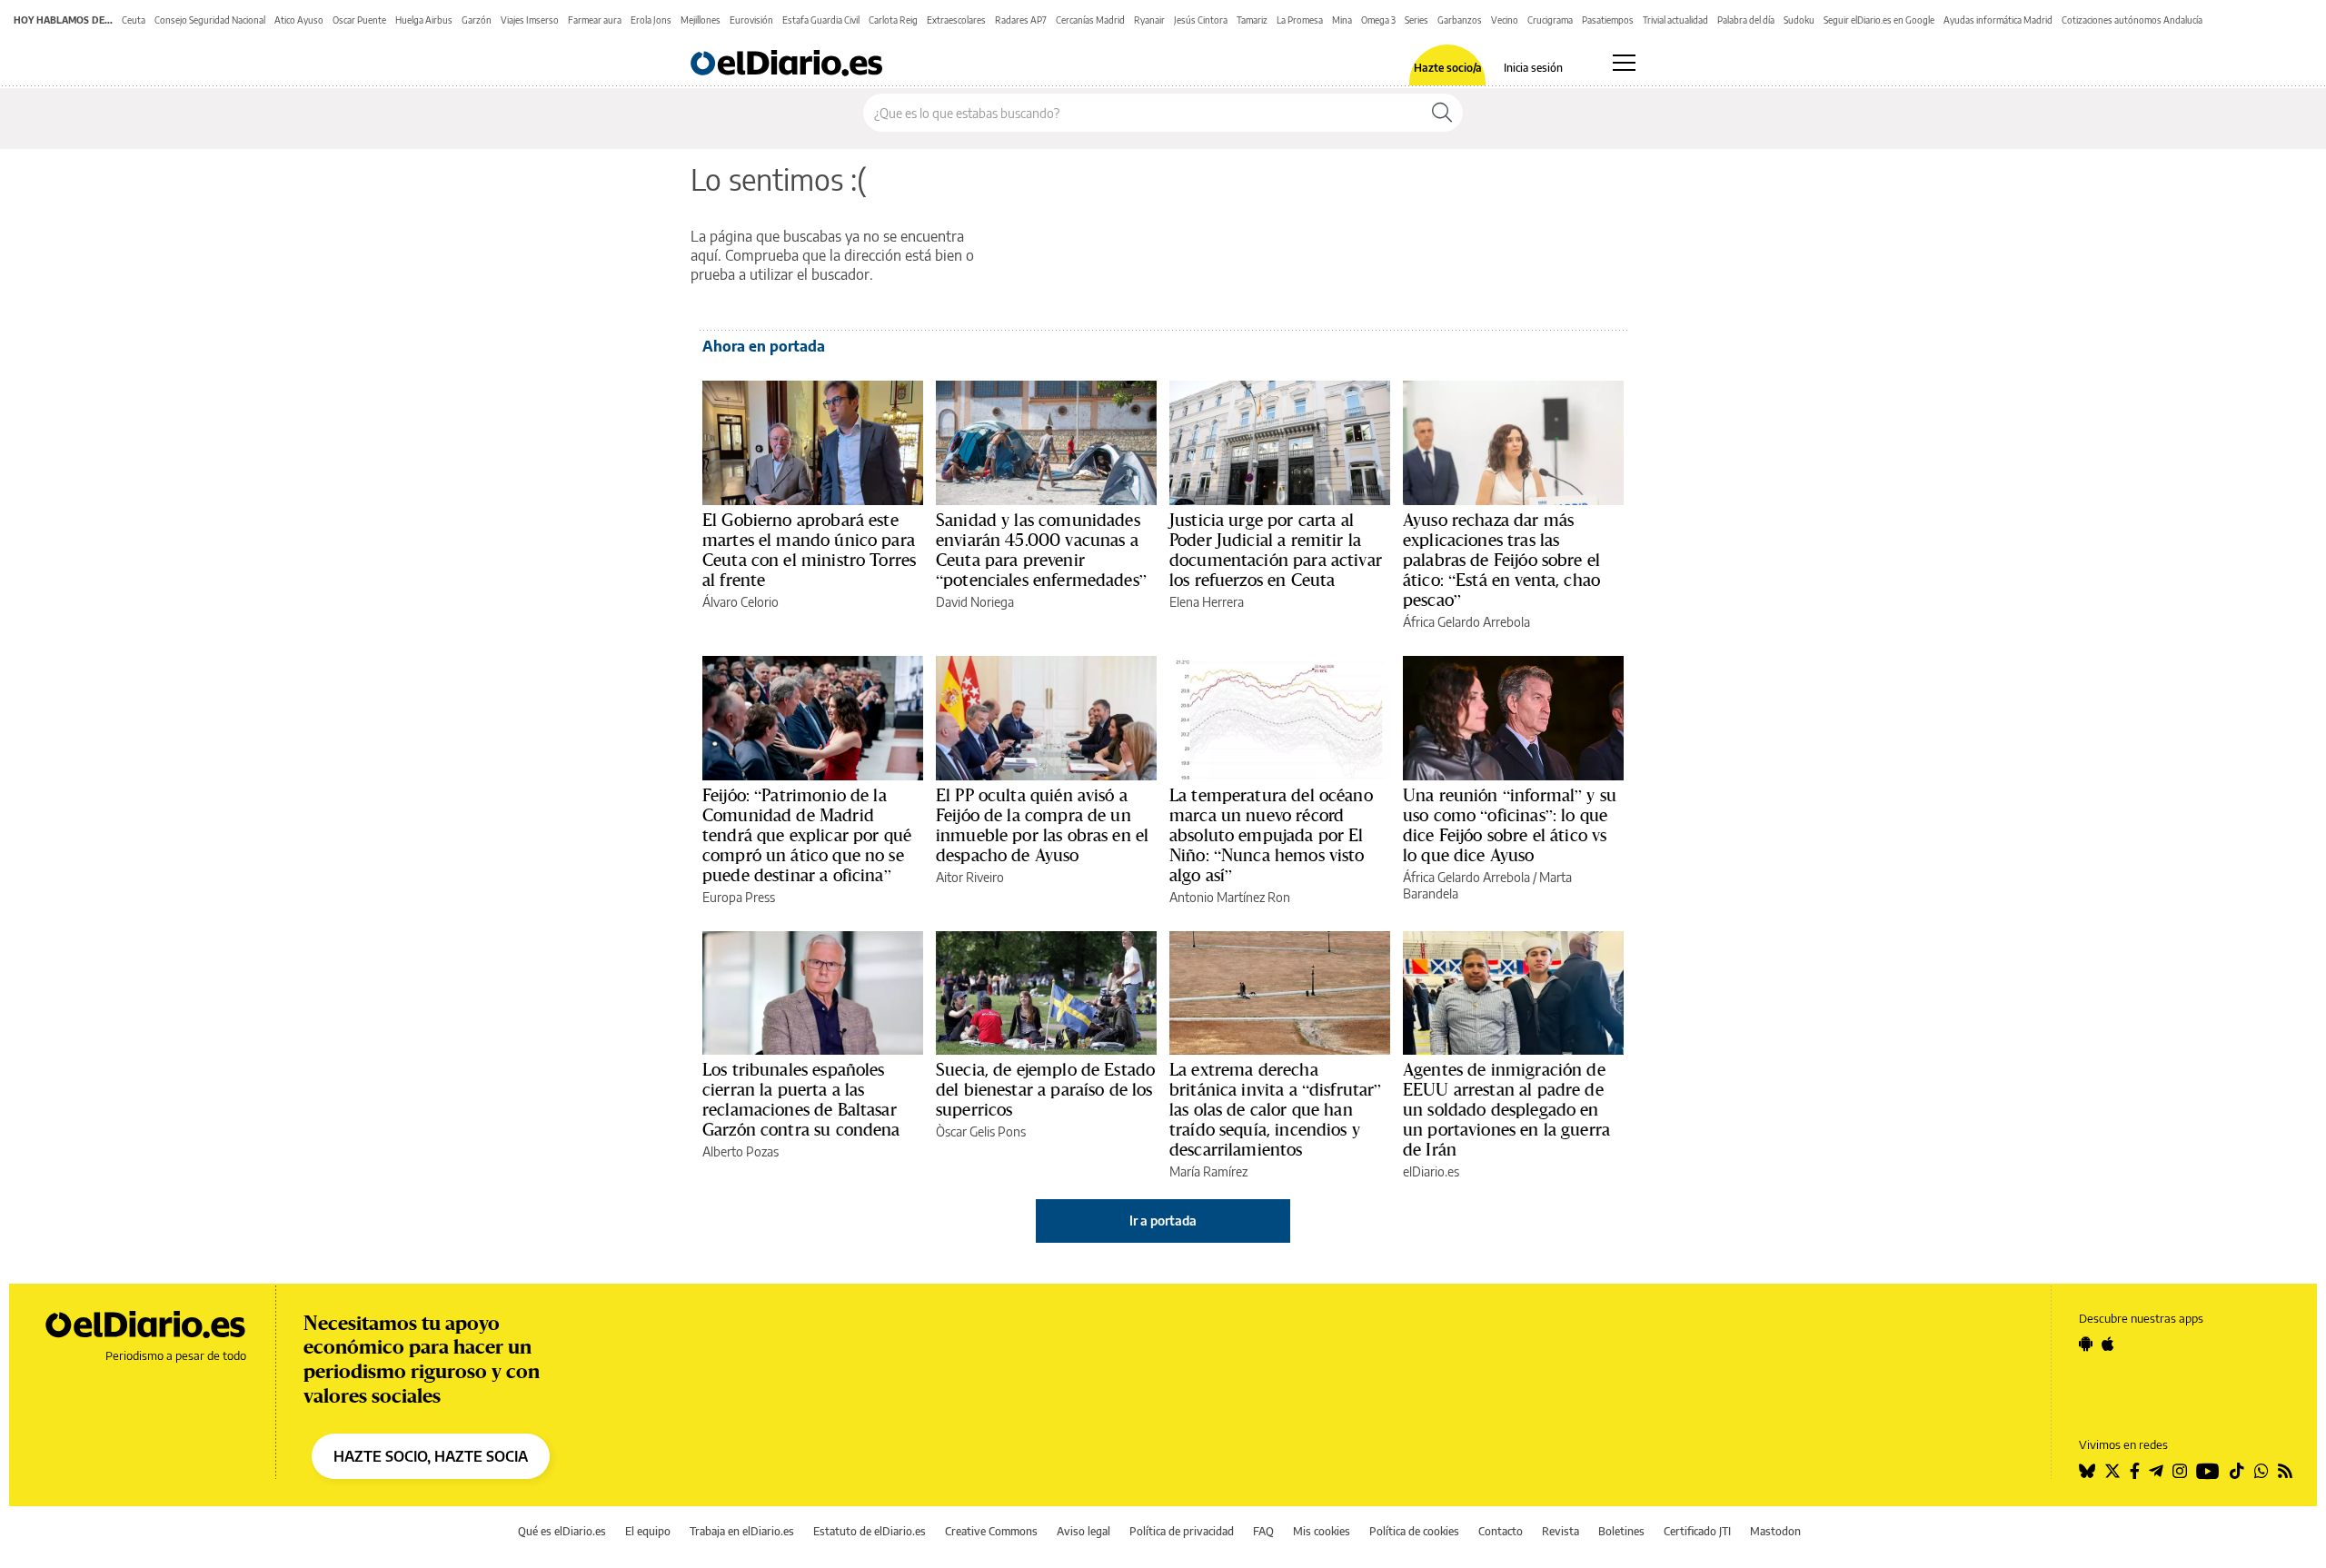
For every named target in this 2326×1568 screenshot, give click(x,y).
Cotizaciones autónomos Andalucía (2132, 20)
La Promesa (1300, 20)
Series (1416, 20)
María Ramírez (1208, 1171)
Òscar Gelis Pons (981, 1131)
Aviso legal (1083, 1531)
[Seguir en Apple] (2108, 1344)
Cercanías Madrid (1090, 20)
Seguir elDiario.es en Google (1879, 20)
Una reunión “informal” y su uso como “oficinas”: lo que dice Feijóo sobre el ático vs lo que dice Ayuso (1510, 825)
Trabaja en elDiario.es (742, 1531)
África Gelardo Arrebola (1466, 622)
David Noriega (975, 602)
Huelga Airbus (424, 20)
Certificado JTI (1697, 1531)
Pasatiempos (1608, 20)
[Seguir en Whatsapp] (2261, 1471)
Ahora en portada (764, 346)
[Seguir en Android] (2086, 1344)
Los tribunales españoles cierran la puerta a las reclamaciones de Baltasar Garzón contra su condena (801, 1099)
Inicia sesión (1533, 68)
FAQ (1263, 1531)
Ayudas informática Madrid (1998, 20)
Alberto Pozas (741, 1151)
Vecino (1505, 20)
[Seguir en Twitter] (2112, 1471)
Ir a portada (1163, 1221)
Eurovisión (751, 20)
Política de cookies (1414, 1531)
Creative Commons (991, 1531)
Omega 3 (1378, 20)
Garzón (477, 20)
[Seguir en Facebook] (2135, 1471)
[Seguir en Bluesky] (2087, 1471)
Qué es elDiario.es (562, 1531)
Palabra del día (1746, 20)
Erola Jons (651, 20)
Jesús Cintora (1201, 20)
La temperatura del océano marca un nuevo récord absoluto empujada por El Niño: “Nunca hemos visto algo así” (1271, 835)
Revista (1561, 1531)
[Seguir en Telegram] (2156, 1471)
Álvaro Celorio (741, 602)
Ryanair (1149, 20)
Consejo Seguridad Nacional (210, 20)
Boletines (1621, 1531)
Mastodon (1775, 1531)
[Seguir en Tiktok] (2237, 1471)
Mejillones (701, 20)
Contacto (1501, 1531)
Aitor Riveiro (970, 877)
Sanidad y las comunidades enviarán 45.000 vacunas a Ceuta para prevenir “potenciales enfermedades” (1041, 550)
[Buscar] (1442, 113)
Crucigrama (1550, 20)
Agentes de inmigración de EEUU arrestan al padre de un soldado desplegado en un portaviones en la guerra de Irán (1506, 1109)
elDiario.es (1431, 1171)
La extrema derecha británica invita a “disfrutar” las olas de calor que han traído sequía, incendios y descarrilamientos (1276, 1109)
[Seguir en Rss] (2285, 1471)
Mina (1342, 20)
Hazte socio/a (1448, 68)
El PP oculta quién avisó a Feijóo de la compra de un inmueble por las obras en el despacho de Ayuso (1042, 825)
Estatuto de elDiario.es (870, 1531)
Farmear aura (595, 20)
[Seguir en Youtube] (2208, 1471)
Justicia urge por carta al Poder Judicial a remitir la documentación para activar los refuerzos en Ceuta (1276, 550)
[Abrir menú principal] (1624, 63)
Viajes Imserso (530, 20)
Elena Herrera (1207, 602)
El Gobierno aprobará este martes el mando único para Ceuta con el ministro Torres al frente (809, 550)
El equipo (648, 1531)
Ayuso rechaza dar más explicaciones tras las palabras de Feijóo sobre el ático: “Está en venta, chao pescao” (1501, 560)
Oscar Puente (359, 20)
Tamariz (1252, 20)
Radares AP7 (1021, 20)
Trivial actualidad (1675, 20)
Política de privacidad (1182, 1531)
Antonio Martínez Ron (1230, 897)
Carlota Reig (893, 20)
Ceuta (134, 20)
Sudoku (1799, 20)
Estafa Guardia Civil (821, 20)
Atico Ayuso (299, 20)
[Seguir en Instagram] (2180, 1471)
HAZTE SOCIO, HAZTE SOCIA (431, 1456)
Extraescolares (956, 20)
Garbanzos (1460, 20)
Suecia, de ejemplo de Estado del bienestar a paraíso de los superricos (1045, 1089)
